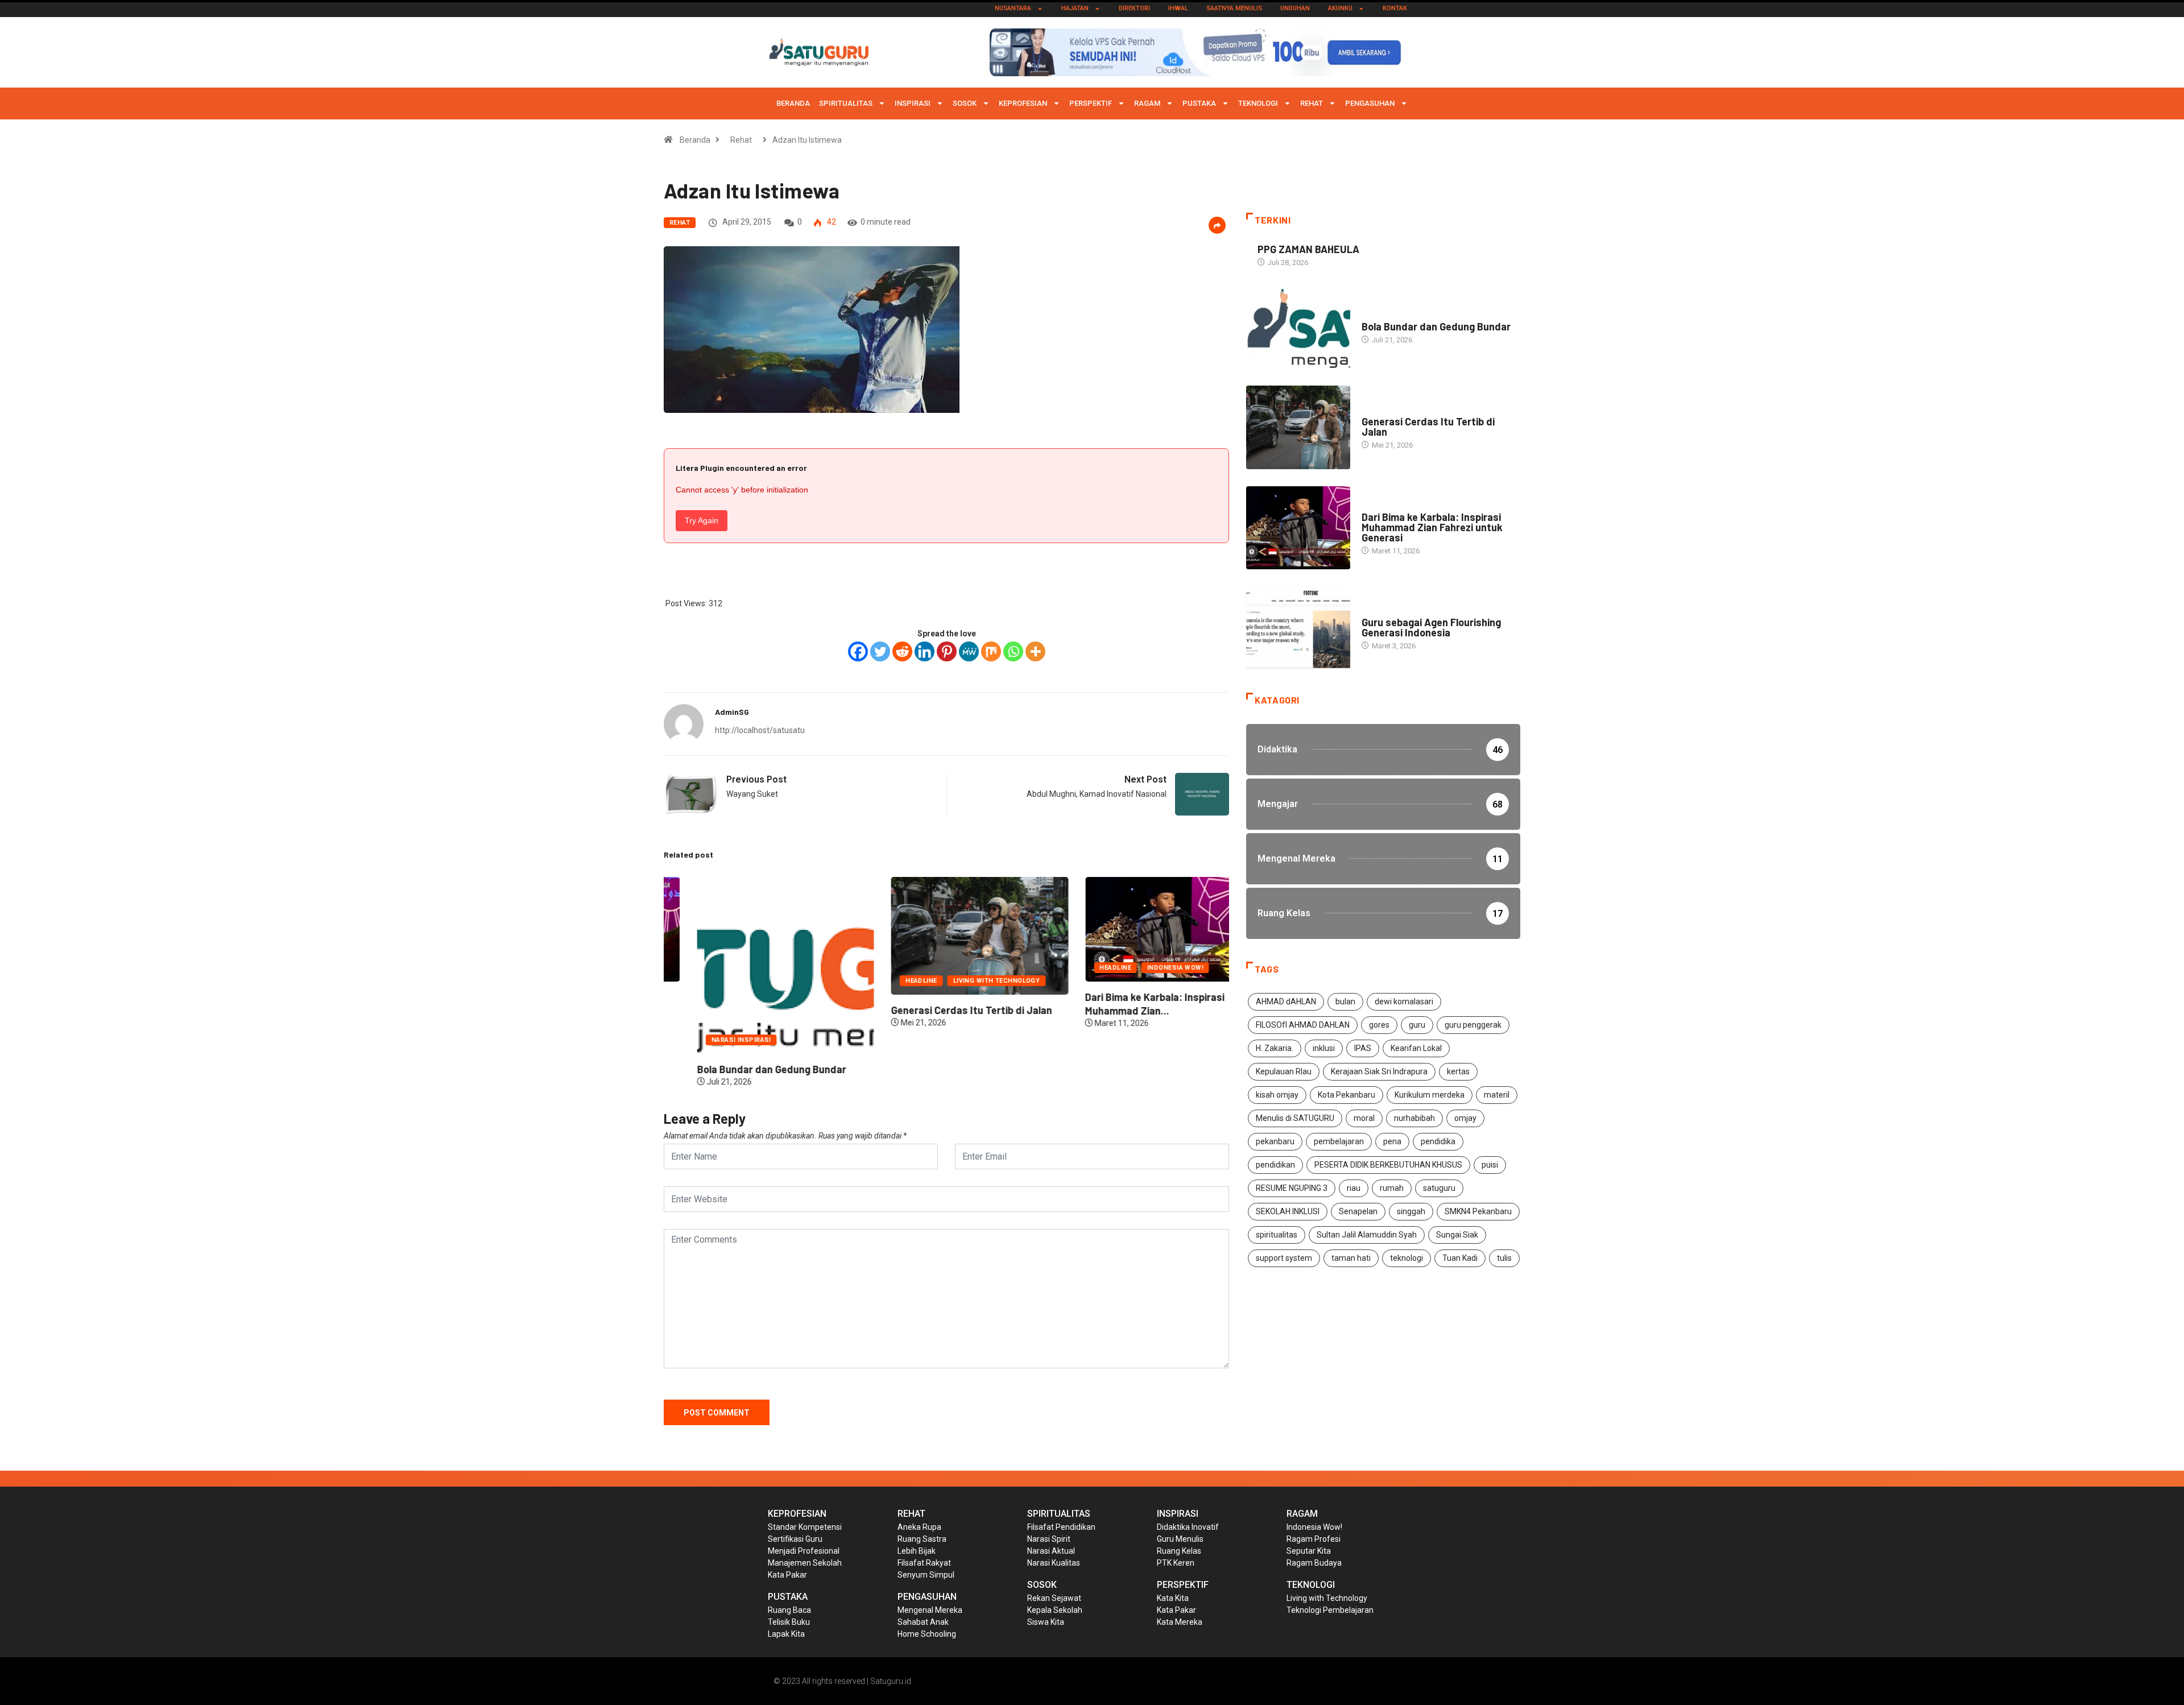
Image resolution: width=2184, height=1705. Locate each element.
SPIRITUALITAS (846, 103)
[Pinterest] (947, 651)
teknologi (1407, 1258)
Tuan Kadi (1460, 1258)
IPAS (1363, 1048)
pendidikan (1275, 1165)
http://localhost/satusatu (760, 730)
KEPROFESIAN (1023, 103)
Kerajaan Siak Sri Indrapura (1379, 1071)
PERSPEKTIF (1091, 103)
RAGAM (1147, 103)
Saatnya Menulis (1234, 8)
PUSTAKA (1199, 103)
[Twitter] (880, 651)
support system (1284, 1258)
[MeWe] (969, 651)
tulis (1504, 1258)
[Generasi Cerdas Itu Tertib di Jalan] (1298, 427)
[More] (1035, 651)
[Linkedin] (925, 651)
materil (1497, 1095)
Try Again (702, 520)
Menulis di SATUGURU (1295, 1118)
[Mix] (991, 651)
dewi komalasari (1404, 1002)
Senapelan (1358, 1211)
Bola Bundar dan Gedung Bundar (738, 1069)
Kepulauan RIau (1284, 1071)
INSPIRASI (913, 103)
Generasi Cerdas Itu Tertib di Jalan (938, 1010)
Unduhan (1295, 8)
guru (1417, 1025)
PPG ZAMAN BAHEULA (1308, 249)
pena (1392, 1141)
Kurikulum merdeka (1430, 1095)
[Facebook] (858, 651)
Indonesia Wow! (1142, 968)
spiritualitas (1277, 1235)
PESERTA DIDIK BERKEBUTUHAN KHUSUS (1388, 1165)
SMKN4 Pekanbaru (1478, 1211)
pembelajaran (1339, 1141)
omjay (1465, 1118)
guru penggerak (1473, 1025)
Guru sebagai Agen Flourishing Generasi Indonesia (1431, 627)
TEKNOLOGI (1258, 103)
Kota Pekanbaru (1347, 1095)
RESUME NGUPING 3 (1292, 1188)
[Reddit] (902, 651)
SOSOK (965, 103)
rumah (1392, 1188)
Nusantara (1013, 8)
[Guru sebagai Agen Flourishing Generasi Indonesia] (1298, 628)
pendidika (1438, 1141)
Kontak (1395, 8)
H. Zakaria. (1275, 1048)
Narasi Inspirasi (708, 1040)
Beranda (793, 103)
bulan (1345, 1002)
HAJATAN (1075, 8)
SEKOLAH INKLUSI (1288, 1211)
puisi (1490, 1165)
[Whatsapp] (1013, 651)
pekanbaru (1275, 1141)
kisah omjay (1277, 1095)
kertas (1458, 1071)
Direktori (1134, 8)
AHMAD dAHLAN (1286, 1002)
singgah (1411, 1211)
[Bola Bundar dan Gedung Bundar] (1298, 327)
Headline (888, 981)
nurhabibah (1414, 1118)
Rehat (1312, 103)
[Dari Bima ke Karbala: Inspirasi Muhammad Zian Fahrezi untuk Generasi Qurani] (1298, 528)
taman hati (1351, 1258)
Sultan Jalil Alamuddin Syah (1367, 1235)
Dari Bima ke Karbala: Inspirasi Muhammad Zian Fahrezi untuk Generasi (1432, 527)
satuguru (1439, 1188)
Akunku (1340, 8)
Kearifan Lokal (1416, 1048)
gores (1379, 1025)
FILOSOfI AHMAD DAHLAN (1303, 1025)
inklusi (1324, 1048)
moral (1364, 1118)
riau (1354, 1188)
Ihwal (1178, 8)
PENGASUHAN (1370, 103)
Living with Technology (963, 981)
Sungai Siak (1457, 1235)
